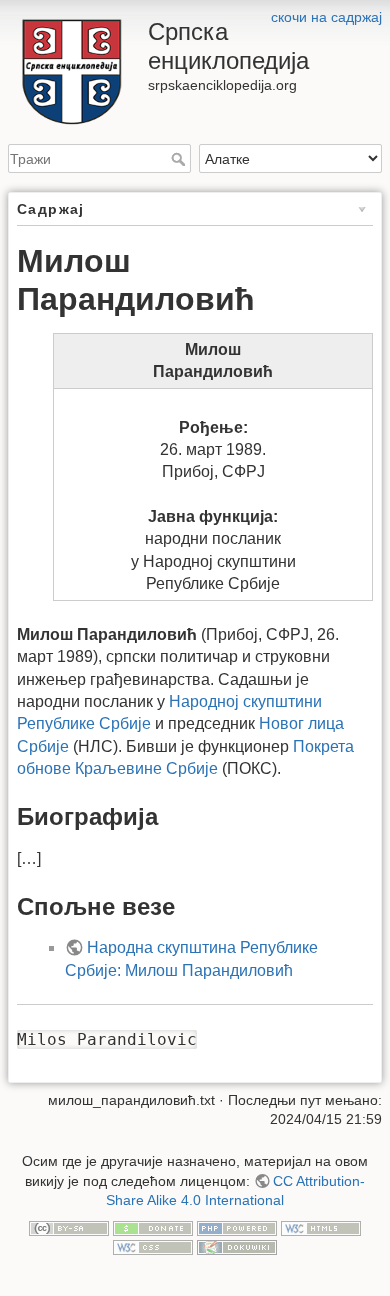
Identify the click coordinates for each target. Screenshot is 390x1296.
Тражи (180, 159)
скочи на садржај (326, 17)
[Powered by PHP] (237, 1227)
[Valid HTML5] (321, 1227)
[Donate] (153, 1227)
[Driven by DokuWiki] (237, 1247)
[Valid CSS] (153, 1247)
